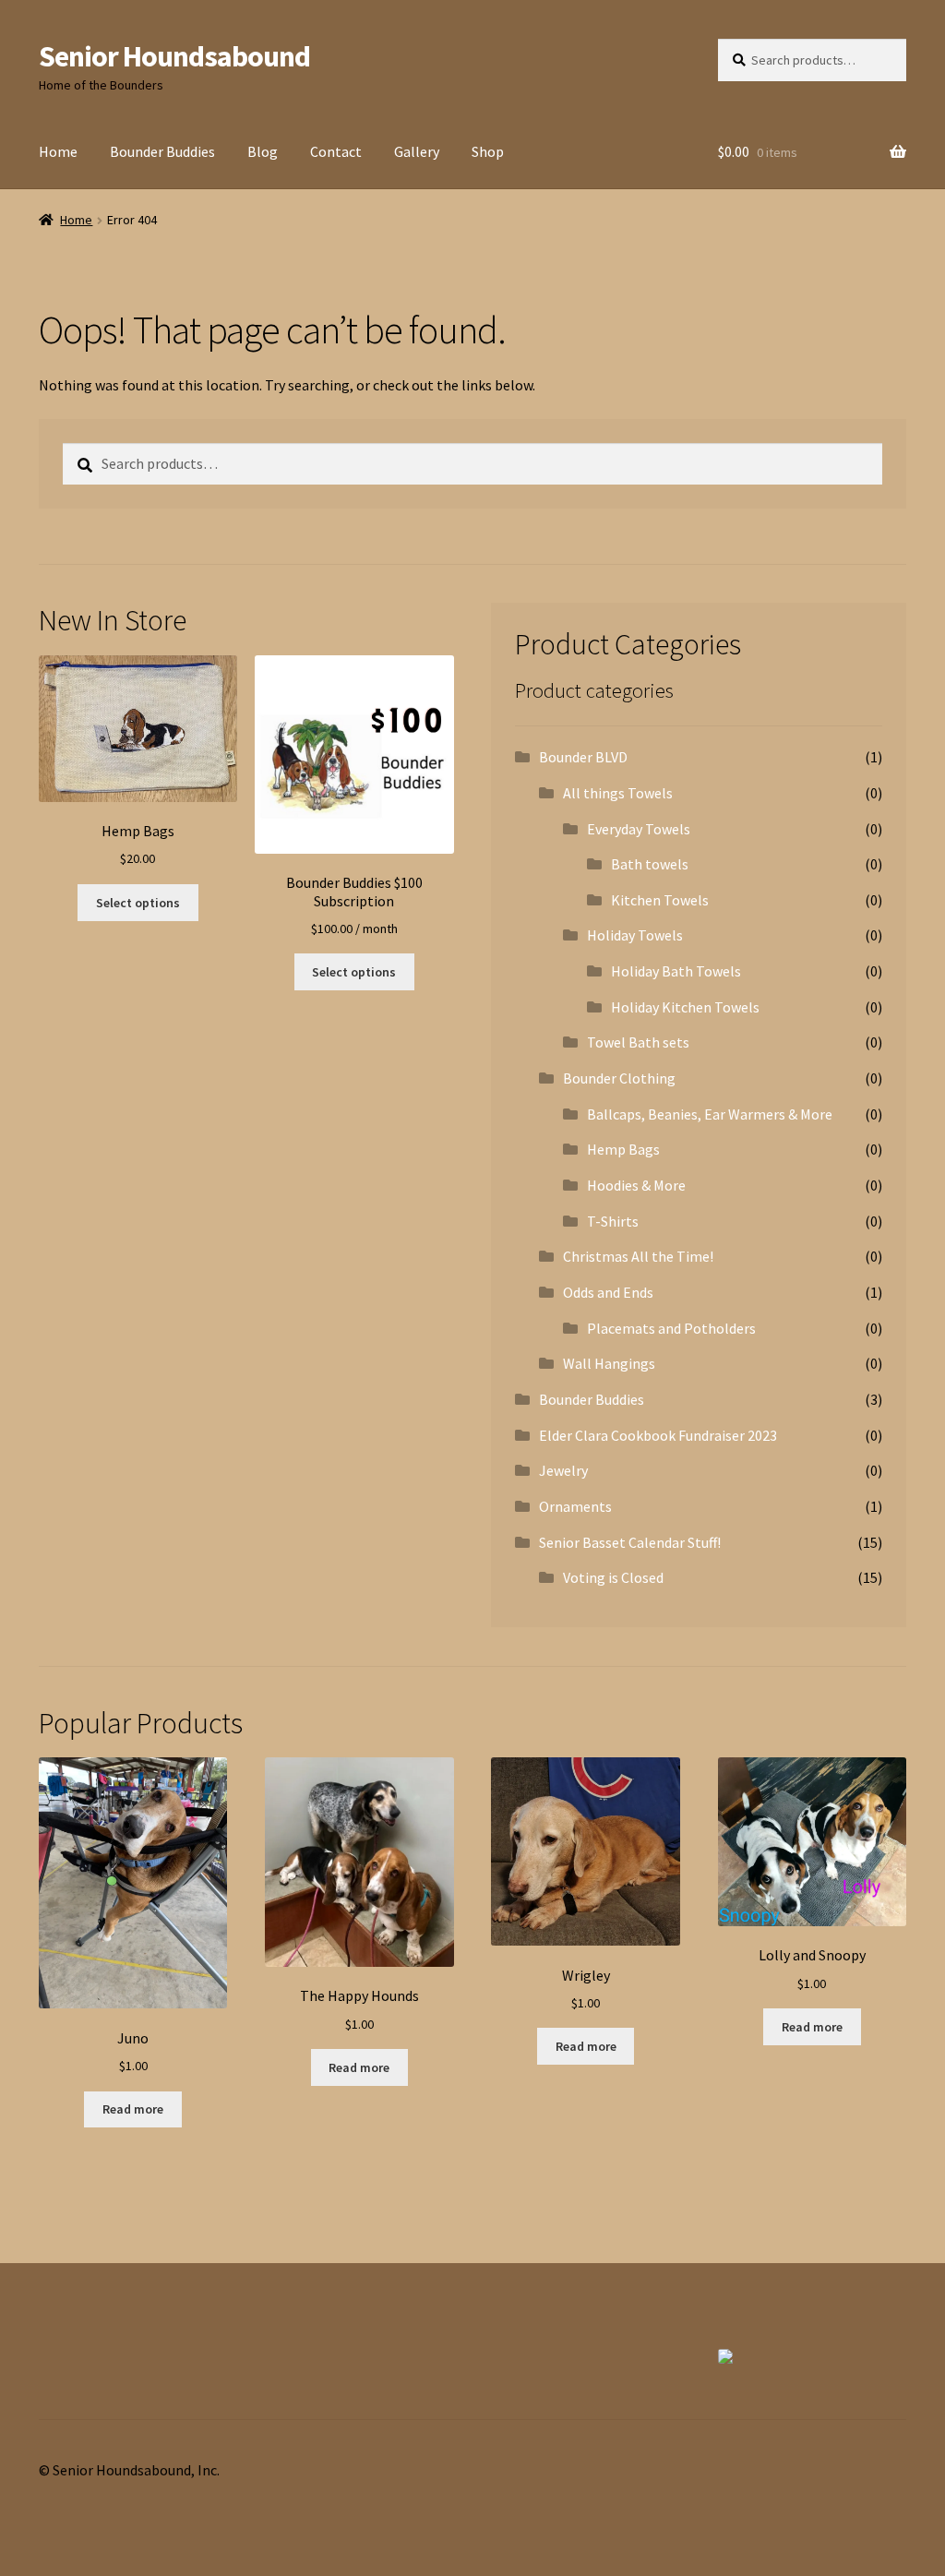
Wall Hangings (609, 1363)
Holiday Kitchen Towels (685, 1007)
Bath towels (650, 864)
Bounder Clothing (619, 1078)
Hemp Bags (623, 1149)
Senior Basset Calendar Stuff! (630, 1542)
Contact (336, 151)
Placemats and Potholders (671, 1328)
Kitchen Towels (660, 900)
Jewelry (563, 1470)
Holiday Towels (635, 935)
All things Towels (618, 793)
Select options (138, 903)
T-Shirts (613, 1221)
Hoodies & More (636, 1185)
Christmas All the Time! (638, 1256)
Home (58, 151)
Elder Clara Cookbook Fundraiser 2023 (658, 1435)
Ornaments (575, 1506)
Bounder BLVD (583, 757)
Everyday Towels (639, 829)
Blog (263, 151)
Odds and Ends (608, 1292)
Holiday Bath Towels (676, 971)
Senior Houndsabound (174, 56)
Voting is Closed (613, 1577)
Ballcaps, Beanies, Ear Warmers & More (710, 1114)
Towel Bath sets (638, 1042)
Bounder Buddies (162, 151)
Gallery (417, 151)
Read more (133, 2109)
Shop (488, 151)
